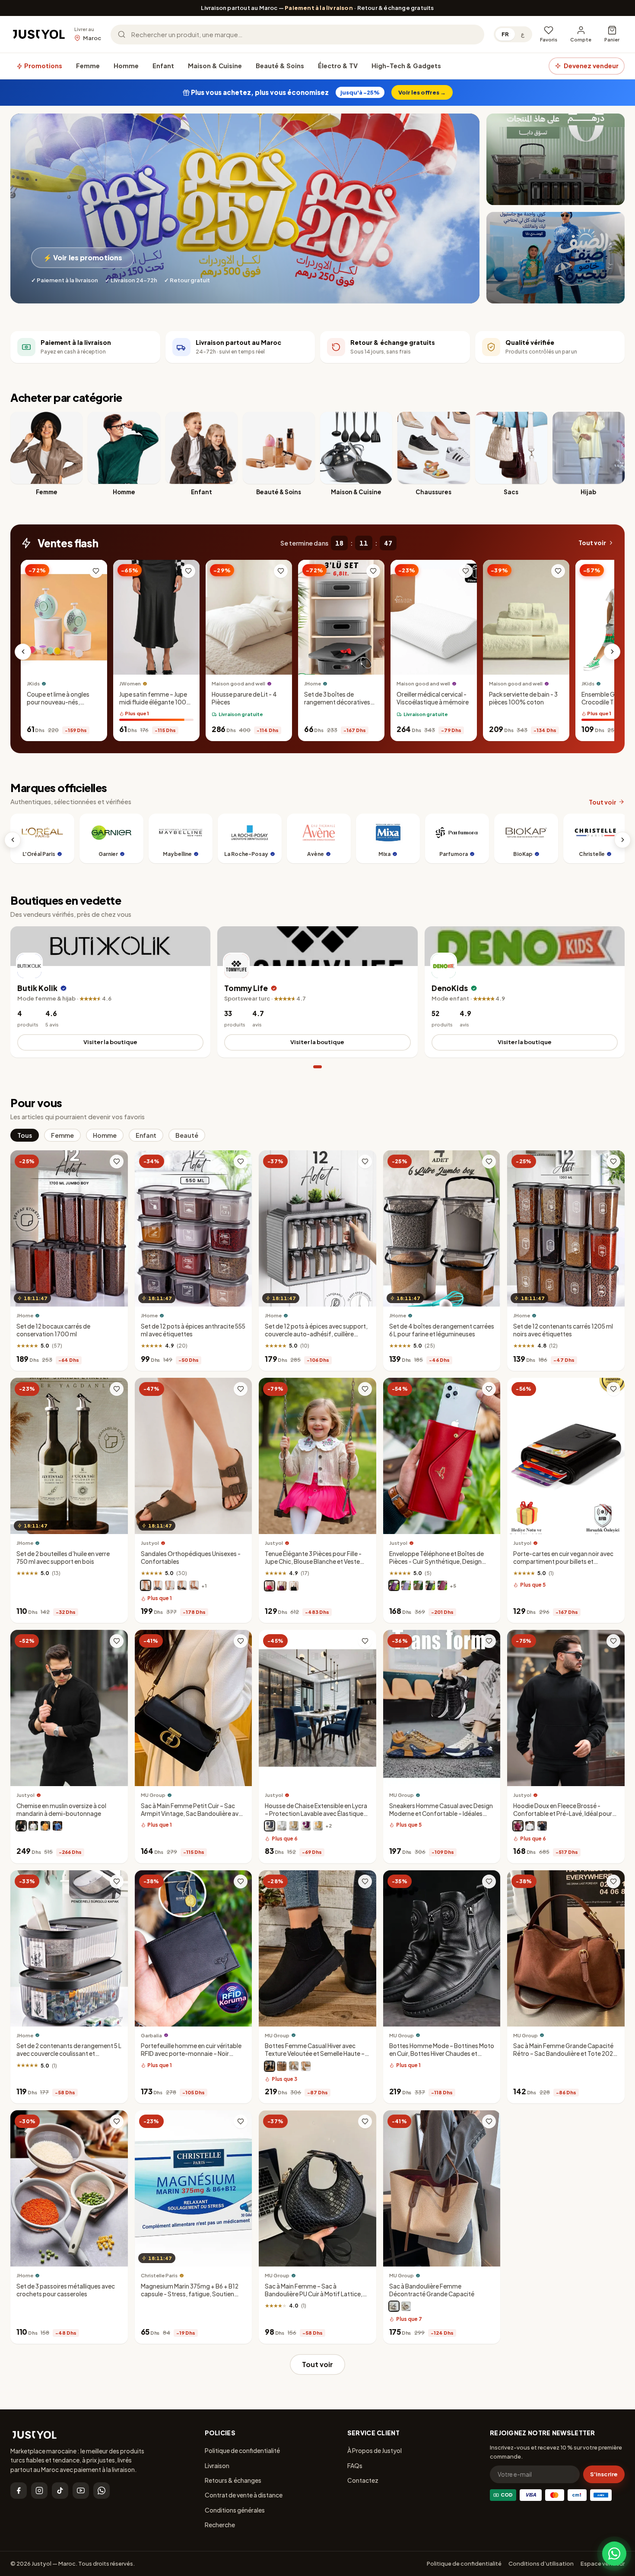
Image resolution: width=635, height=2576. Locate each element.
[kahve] (294, 1826)
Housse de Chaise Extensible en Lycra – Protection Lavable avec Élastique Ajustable (316, 1814)
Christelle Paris (159, 2275)
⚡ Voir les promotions (83, 257)
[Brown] (282, 2066)
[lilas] (406, 1586)
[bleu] (57, 1826)
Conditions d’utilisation (541, 2563)
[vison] (418, 1586)
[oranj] (318, 1826)
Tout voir (592, 543)
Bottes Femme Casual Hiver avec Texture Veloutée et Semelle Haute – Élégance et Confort (315, 2054)
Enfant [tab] (146, 1135)
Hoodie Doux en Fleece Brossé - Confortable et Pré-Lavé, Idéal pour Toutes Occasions (563, 1814)
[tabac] (194, 1586)
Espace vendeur (603, 2563)
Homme (126, 66)
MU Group (153, 1795)
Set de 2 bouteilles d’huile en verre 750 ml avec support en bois (63, 1558)
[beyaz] (282, 1826)
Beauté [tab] (187, 1135)
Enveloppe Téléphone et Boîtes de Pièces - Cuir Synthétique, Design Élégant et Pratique (437, 1561)
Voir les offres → (422, 92)
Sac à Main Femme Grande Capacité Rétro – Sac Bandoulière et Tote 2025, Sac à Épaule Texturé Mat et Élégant (566, 2054)
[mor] (306, 1826)
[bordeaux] (518, 1826)
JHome (313, 683)
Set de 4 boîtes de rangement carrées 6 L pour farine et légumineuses (442, 1330)
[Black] (270, 2066)
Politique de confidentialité (242, 2450)
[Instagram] (39, 2491)
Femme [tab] (62, 1135)
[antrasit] (270, 1826)
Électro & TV (338, 66)
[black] (394, 2306)
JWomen (130, 683)
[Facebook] (19, 2491)
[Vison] (146, 1586)
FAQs (355, 2466)
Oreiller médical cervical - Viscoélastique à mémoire (433, 698)
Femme (88, 66)
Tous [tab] (25, 1135)
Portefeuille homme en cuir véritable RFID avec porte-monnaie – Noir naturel (191, 2054)
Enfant (163, 66)
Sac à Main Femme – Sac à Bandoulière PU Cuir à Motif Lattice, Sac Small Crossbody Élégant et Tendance (314, 2298)
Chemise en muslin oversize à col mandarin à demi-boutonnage (61, 1810)
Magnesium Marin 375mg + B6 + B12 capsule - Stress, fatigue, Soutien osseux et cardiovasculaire (190, 2294)
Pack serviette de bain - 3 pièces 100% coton (523, 698)
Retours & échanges (233, 2480)
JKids (33, 683)
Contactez (363, 2480)
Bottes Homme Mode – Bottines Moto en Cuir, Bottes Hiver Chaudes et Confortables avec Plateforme (442, 2054)
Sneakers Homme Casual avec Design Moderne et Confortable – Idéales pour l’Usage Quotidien (441, 1814)
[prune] (394, 1586)
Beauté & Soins (280, 66)
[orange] (45, 1826)
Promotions (43, 66)
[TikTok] (60, 2491)
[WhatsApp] (102, 2491)
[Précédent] (23, 652)
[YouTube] (81, 2491)
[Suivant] (612, 652)
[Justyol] (39, 35)
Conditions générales (235, 2510)
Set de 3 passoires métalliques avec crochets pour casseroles (66, 2290)
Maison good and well (238, 683)
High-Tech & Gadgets (406, 66)
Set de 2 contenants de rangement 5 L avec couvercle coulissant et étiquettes (69, 2054)
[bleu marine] (158, 1586)
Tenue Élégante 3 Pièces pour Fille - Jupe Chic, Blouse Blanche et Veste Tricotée (313, 1561)
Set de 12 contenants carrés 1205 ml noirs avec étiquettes (563, 1330)
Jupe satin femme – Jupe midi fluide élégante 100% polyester (156, 702)
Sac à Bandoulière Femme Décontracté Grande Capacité (432, 2290)
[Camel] (306, 2066)
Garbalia (151, 2035)
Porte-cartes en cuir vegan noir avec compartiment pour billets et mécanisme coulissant (563, 1561)
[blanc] (170, 1586)
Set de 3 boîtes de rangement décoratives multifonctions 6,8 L (337, 702)
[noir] (182, 1586)
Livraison (217, 2466)
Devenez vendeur (591, 66)
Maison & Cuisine (215, 66)
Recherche (220, 2525)
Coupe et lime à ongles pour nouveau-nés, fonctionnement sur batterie (58, 706)
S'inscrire (604, 2474)
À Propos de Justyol (375, 2450)
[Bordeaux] (442, 1586)
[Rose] (270, 1586)
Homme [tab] (105, 1135)
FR (505, 34)
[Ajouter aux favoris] (96, 571)
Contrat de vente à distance (244, 2495)
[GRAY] (294, 2066)
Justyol (150, 1543)
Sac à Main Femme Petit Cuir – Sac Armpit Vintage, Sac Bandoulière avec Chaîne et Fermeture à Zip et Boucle (193, 1814)
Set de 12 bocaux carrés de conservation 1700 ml (53, 1330)
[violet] (282, 1586)
